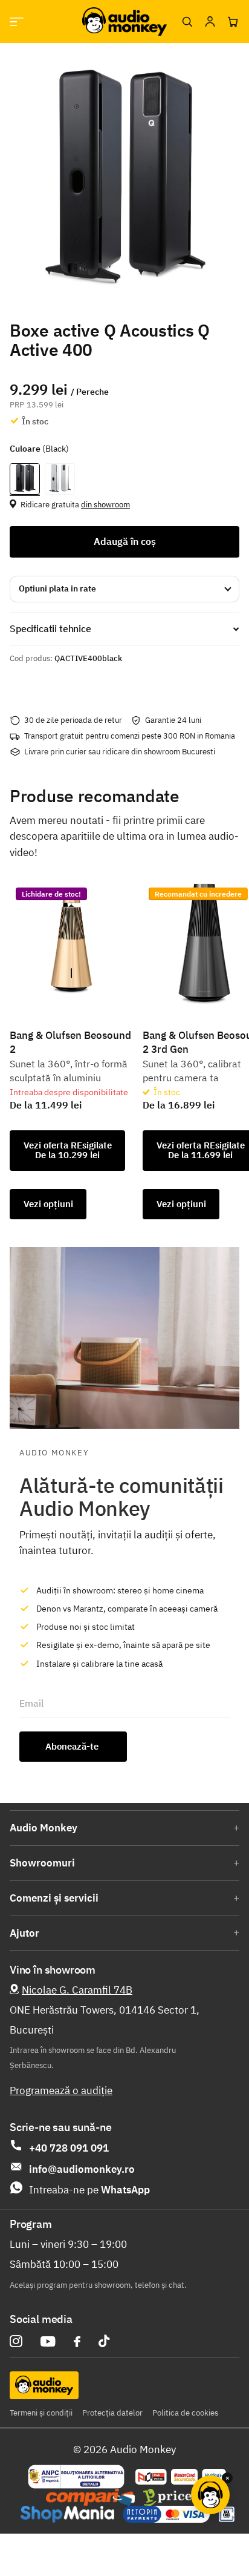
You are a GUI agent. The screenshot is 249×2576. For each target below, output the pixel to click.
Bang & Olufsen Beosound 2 (70, 1042)
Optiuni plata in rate (57, 588)
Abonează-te (73, 1746)
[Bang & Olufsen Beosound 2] (71, 943)
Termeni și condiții (41, 2413)
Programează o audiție (61, 2090)
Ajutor (24, 1933)
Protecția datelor (112, 2413)
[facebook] (77, 2342)
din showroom (105, 505)
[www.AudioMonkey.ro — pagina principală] (124, 21)
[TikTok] (104, 2341)
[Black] (25, 479)
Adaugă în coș (125, 541)
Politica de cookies (185, 2413)
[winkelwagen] (233, 22)
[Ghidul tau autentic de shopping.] (90, 2497)
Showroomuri (42, 1863)
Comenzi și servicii (54, 1898)
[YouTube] (48, 2341)
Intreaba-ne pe (89, 2190)
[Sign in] (210, 22)
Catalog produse (17, 21)
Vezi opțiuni (48, 1204)
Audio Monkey (44, 1828)
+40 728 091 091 (69, 2148)
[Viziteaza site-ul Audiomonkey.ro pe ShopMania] (67, 2514)
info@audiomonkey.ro (82, 2169)
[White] (60, 479)
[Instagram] (16, 2341)
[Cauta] (187, 22)
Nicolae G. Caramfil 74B (77, 1990)
